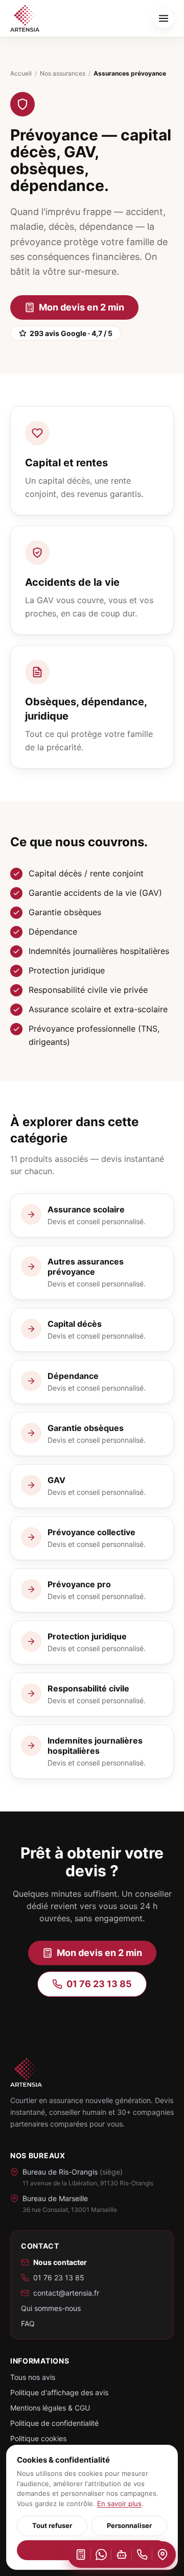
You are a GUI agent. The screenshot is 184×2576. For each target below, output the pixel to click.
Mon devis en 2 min (82, 307)
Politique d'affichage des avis (59, 2392)
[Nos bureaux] (163, 2555)
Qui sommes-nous (51, 2308)
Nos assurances (63, 73)
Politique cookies (38, 2438)
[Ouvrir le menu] (164, 18)
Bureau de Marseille (55, 2198)
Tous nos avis (33, 2377)
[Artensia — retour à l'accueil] (25, 18)
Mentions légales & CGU (50, 2408)
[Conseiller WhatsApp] (101, 2555)
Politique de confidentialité (54, 2423)
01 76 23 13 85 (99, 1984)
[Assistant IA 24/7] (122, 2555)
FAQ (28, 2323)
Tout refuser (52, 2525)
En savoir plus (119, 2503)
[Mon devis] (81, 2555)
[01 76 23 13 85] (142, 2555)
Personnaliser (129, 2525)
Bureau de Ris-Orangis (73, 2172)
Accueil (21, 73)
